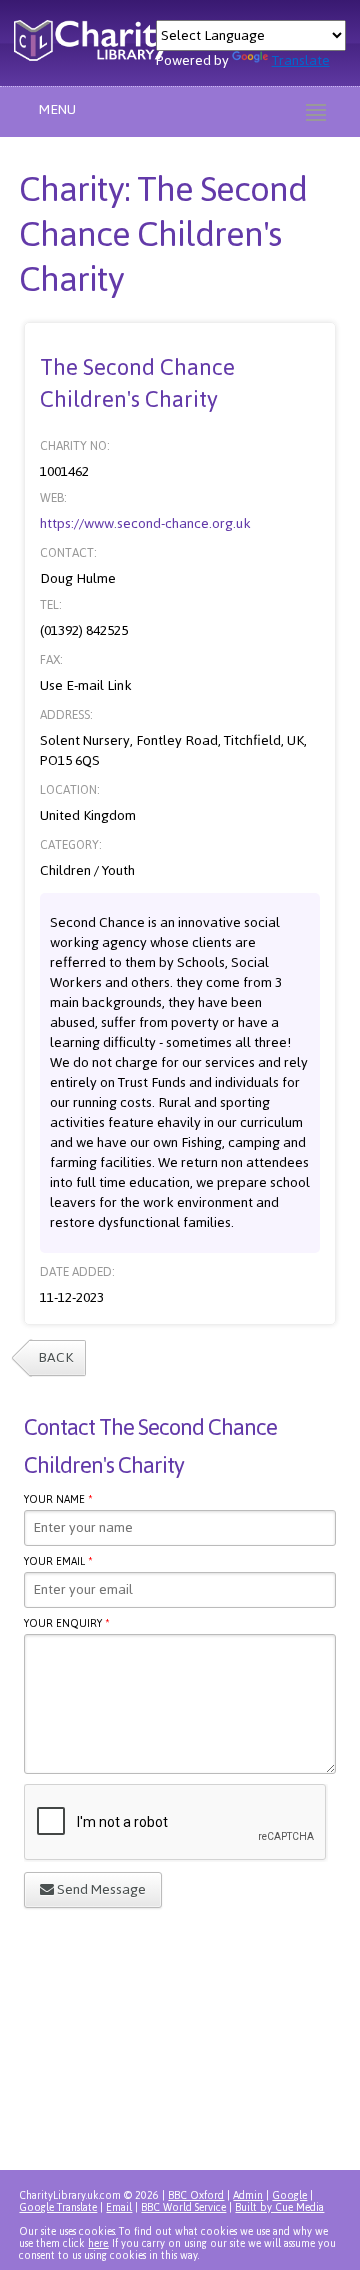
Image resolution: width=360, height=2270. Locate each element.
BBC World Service (183, 2207)
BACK (55, 1357)
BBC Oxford (196, 2195)
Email (119, 2207)
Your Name (58, 1502)
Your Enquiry (67, 1626)
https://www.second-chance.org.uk (145, 523)
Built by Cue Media (279, 2207)
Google (289, 2195)
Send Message (100, 1889)
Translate (301, 60)
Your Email (58, 1564)
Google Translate (58, 2207)
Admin (248, 2195)
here (98, 2243)
